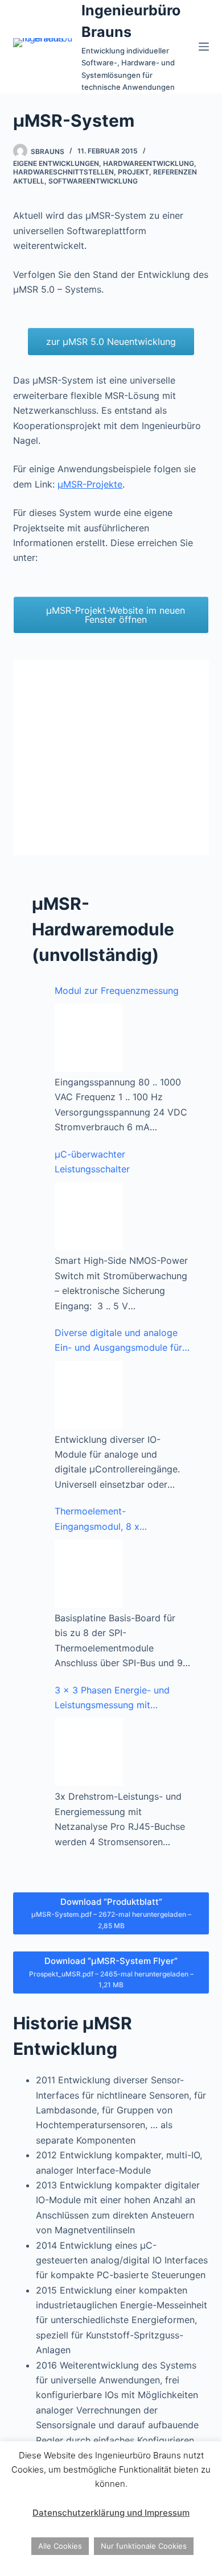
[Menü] (204, 47)
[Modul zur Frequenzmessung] (89, 1038)
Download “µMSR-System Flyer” (111, 1972)
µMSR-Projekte (90, 484)
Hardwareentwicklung (149, 163)
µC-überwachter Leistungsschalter (92, 1162)
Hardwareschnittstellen (63, 172)
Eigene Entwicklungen (56, 163)
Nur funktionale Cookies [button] (144, 2546)
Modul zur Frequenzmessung (117, 991)
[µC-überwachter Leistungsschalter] (89, 1216)
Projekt (133, 172)
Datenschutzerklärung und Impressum (111, 2513)
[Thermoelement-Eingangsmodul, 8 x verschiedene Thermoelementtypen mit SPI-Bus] (89, 1574)
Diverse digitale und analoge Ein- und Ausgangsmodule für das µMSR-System (118, 1341)
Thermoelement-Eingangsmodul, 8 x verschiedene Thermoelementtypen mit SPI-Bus (119, 1520)
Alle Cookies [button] (60, 2546)
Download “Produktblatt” (111, 1913)
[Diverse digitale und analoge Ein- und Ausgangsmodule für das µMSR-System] (89, 1395)
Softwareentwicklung (93, 181)
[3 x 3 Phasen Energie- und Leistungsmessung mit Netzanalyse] (89, 1752)
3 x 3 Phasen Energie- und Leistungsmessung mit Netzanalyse (112, 1699)
